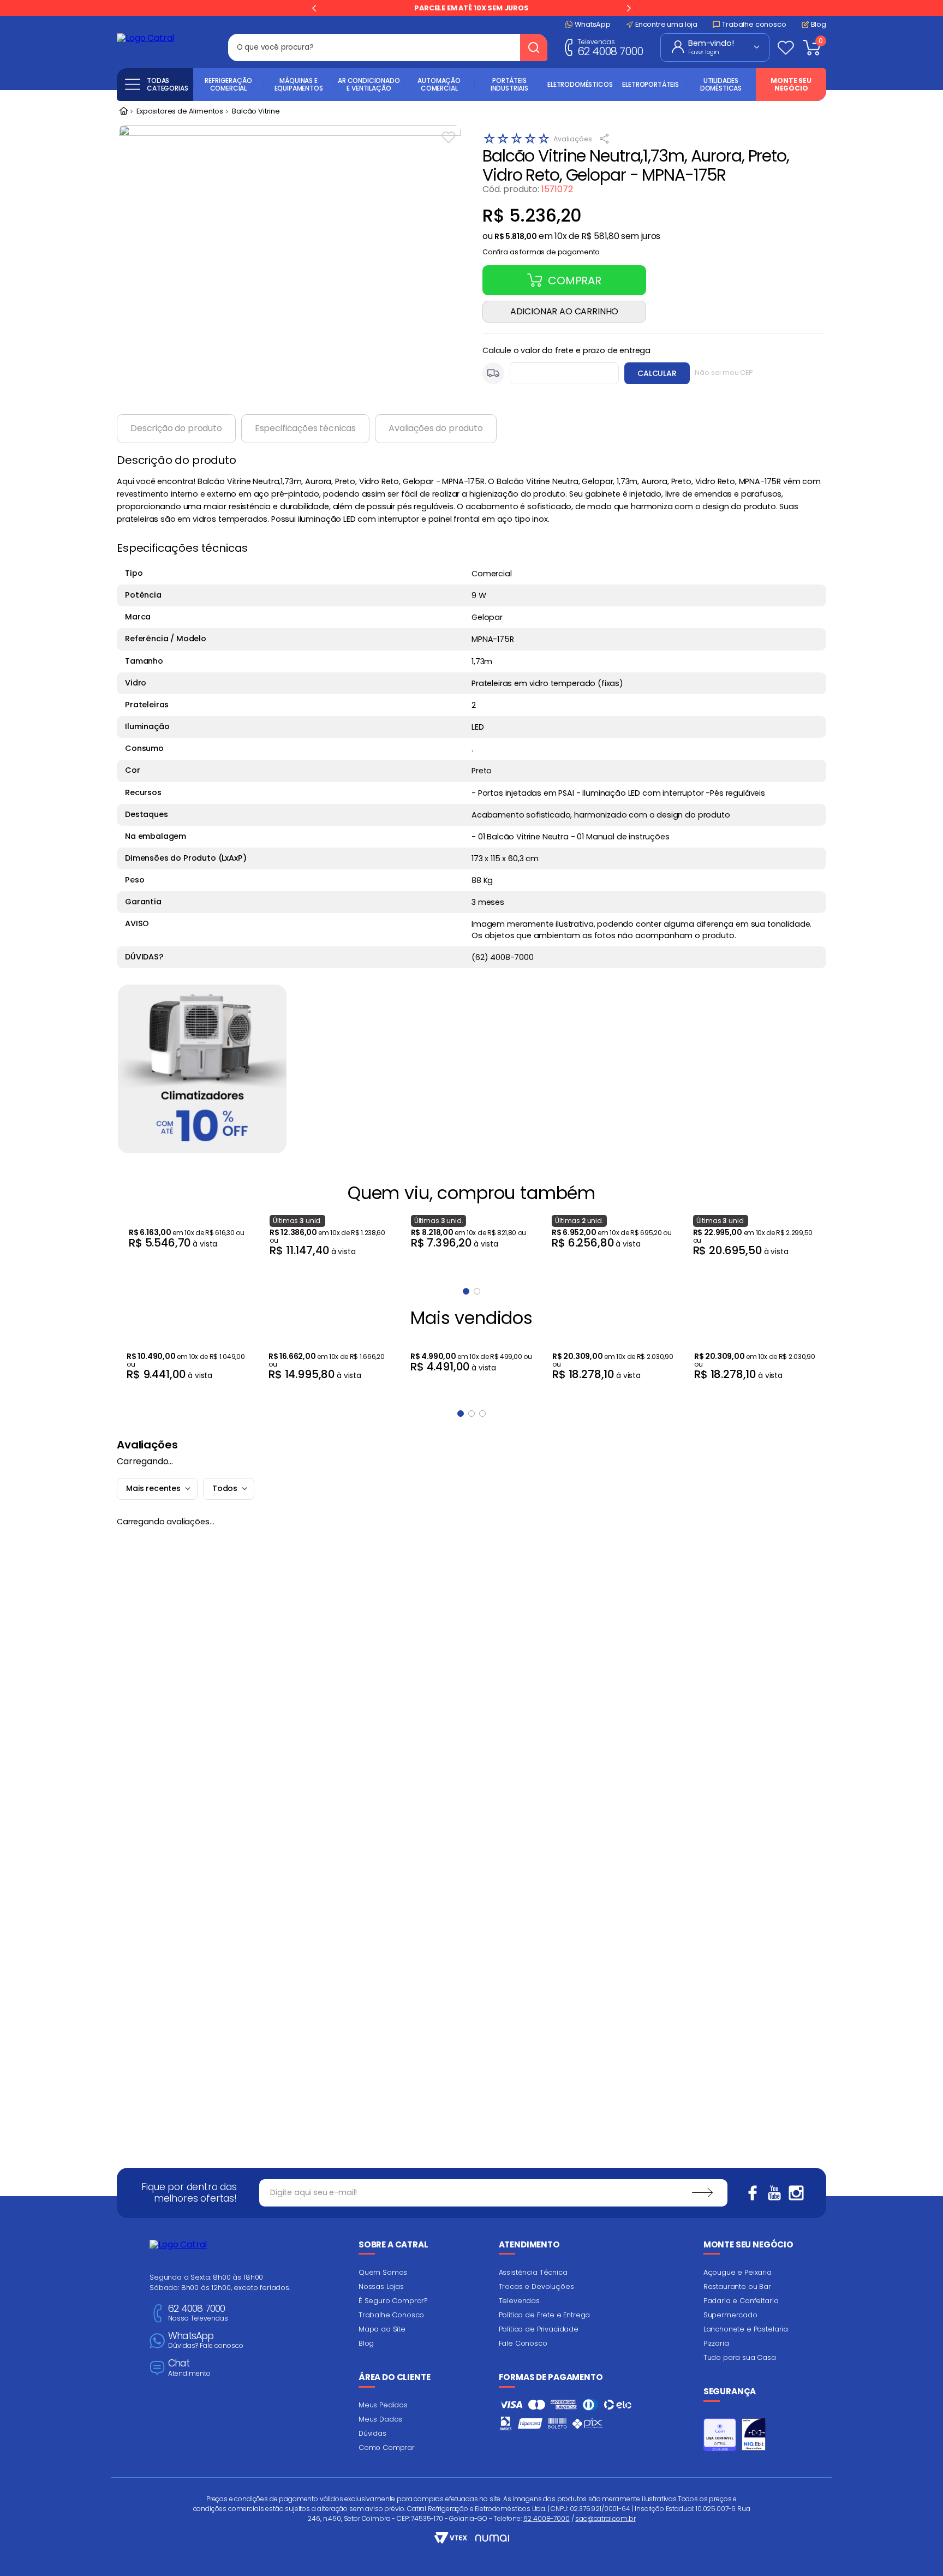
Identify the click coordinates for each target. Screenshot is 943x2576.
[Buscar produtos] (534, 47)
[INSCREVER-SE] (702, 2193)
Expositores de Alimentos (180, 112)
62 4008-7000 (547, 2518)
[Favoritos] (786, 47)
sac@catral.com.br (605, 2518)
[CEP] (551, 373)
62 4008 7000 (610, 47)
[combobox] (388, 47)
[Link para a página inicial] (123, 112)
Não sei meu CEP (724, 372)
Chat (189, 2368)
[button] (541, 249)
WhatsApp (206, 2341)
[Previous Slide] (314, 8)
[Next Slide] (629, 8)
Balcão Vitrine (256, 112)
